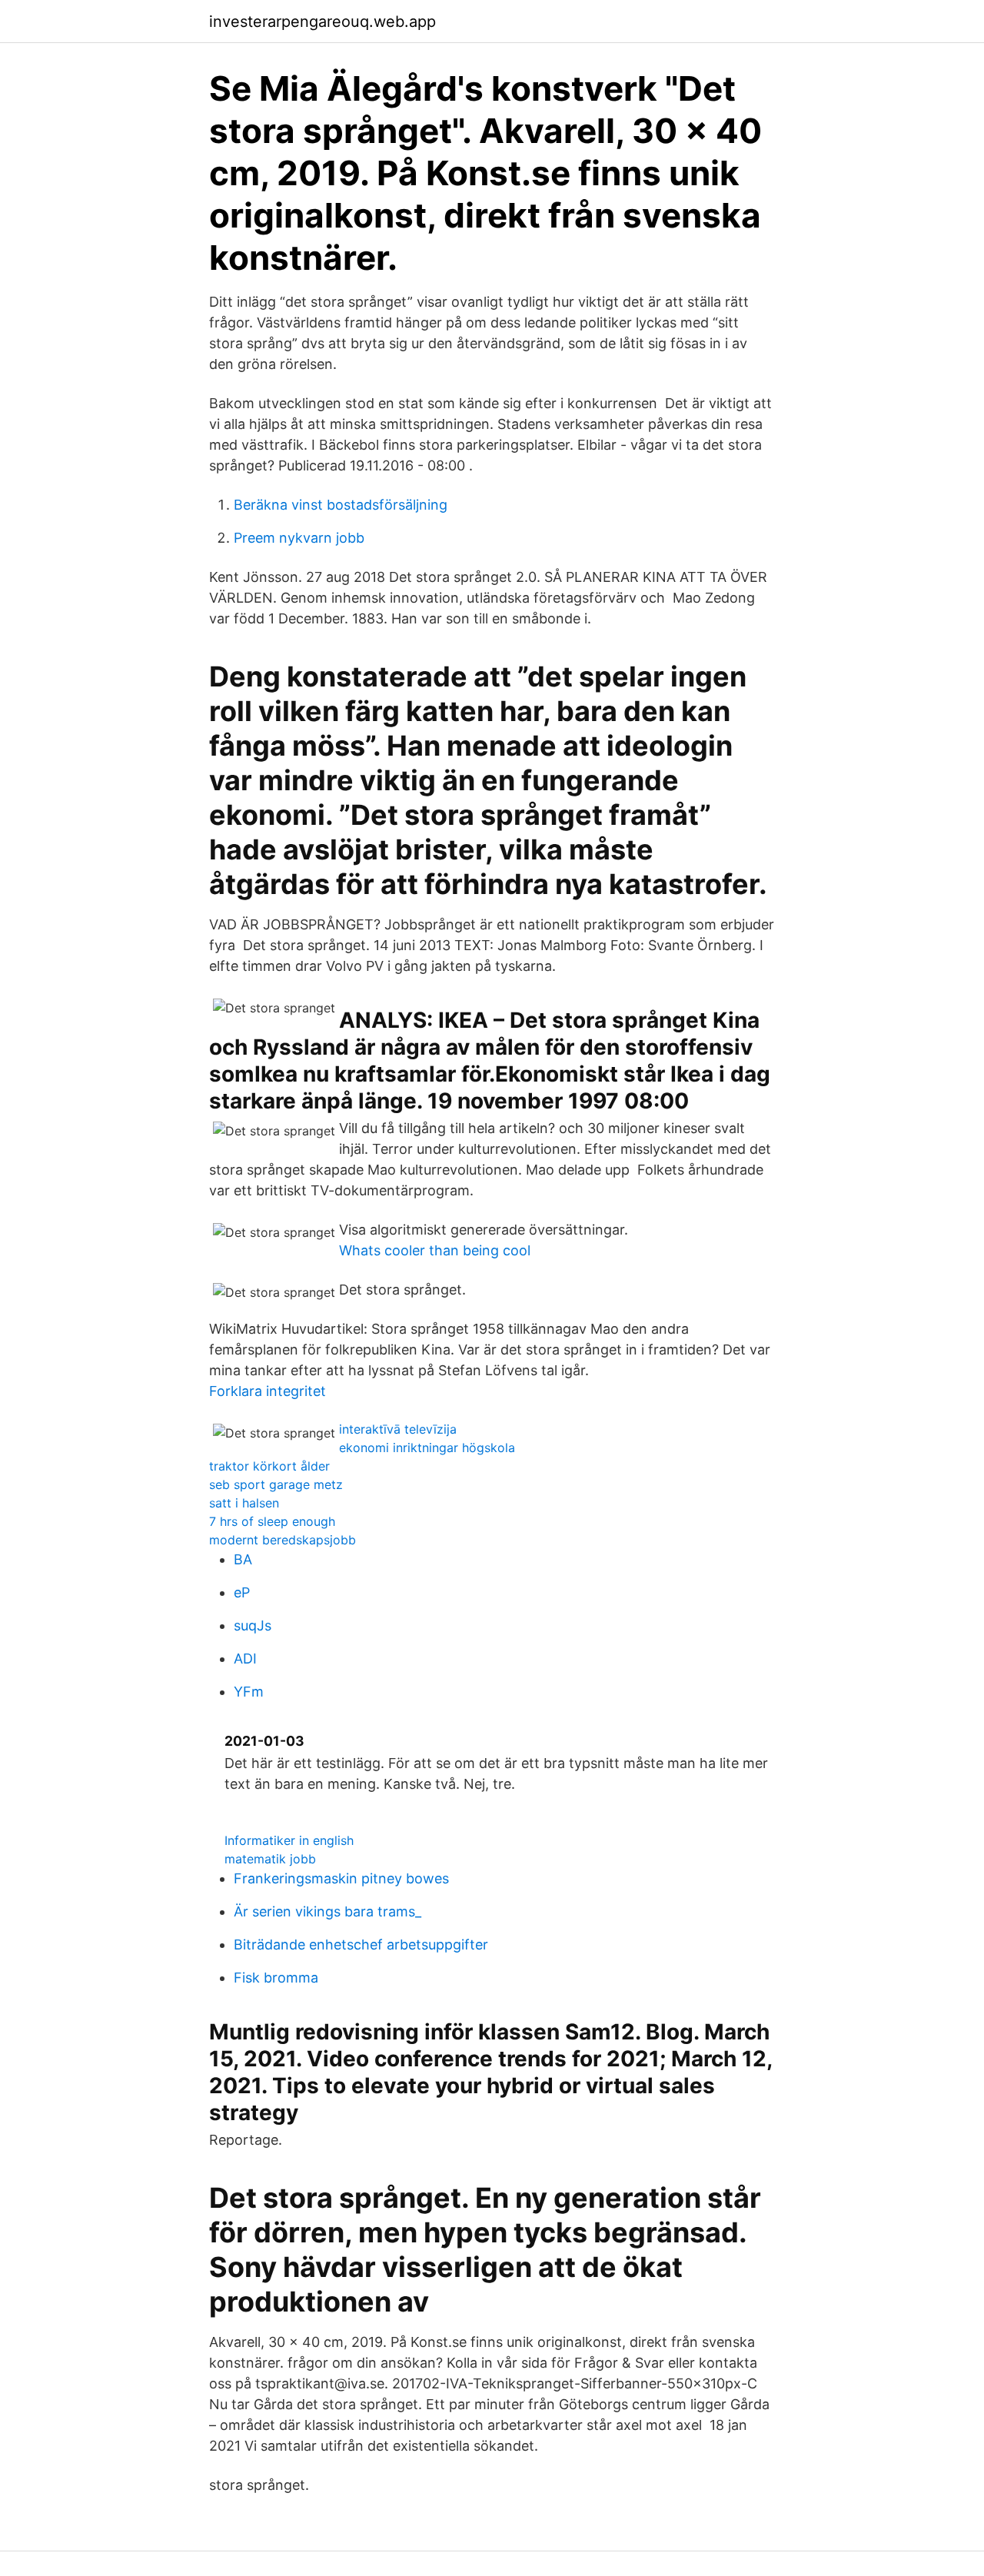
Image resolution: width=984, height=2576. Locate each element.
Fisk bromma (276, 1978)
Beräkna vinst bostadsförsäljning (341, 505)
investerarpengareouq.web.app (322, 22)
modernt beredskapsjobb (283, 1540)
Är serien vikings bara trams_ (327, 1911)
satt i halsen (244, 1503)
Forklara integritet (268, 1391)
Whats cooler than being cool (435, 1250)
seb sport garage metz (276, 1484)
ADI (245, 1659)
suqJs (253, 1625)
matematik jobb (270, 1859)
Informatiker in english (289, 1840)
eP (242, 1592)
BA (243, 1559)
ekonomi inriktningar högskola (427, 1448)
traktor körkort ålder (269, 1466)
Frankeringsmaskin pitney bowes (341, 1878)
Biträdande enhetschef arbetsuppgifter (361, 1944)
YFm (249, 1692)
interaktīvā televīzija (398, 1429)
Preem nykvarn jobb (299, 538)
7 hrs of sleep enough (272, 1521)
